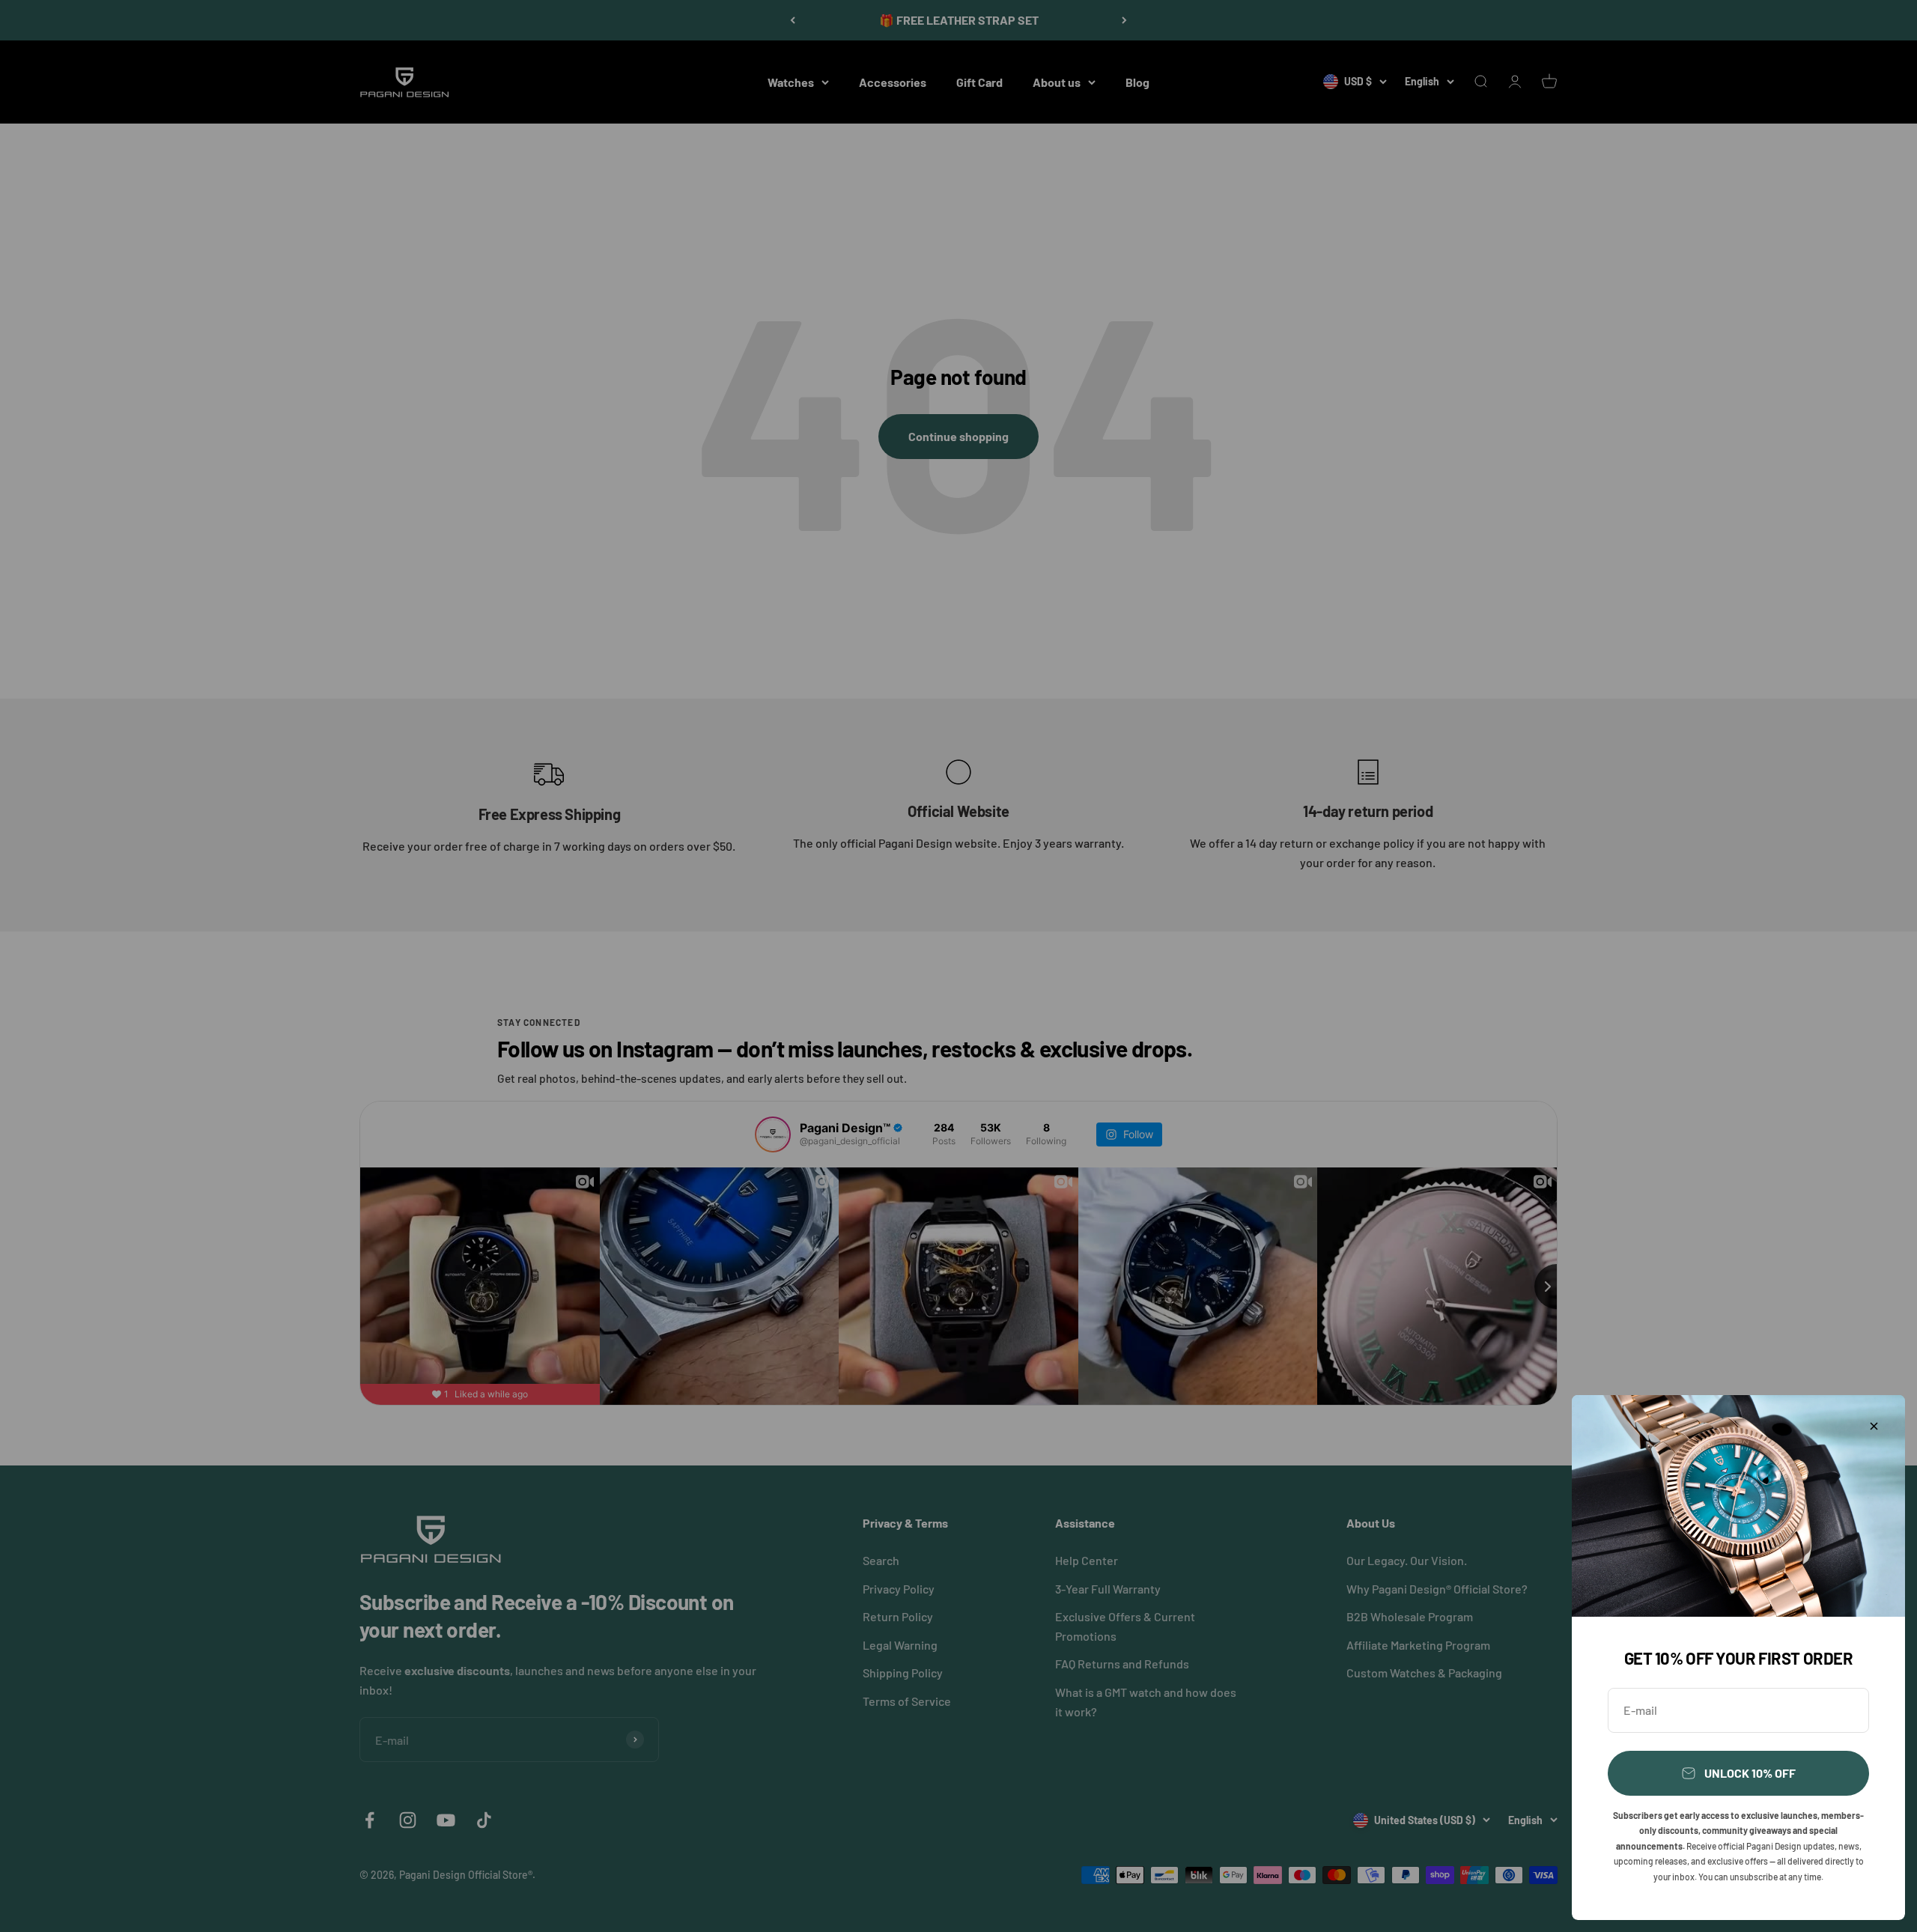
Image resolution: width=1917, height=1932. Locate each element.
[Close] (1874, 1426)
